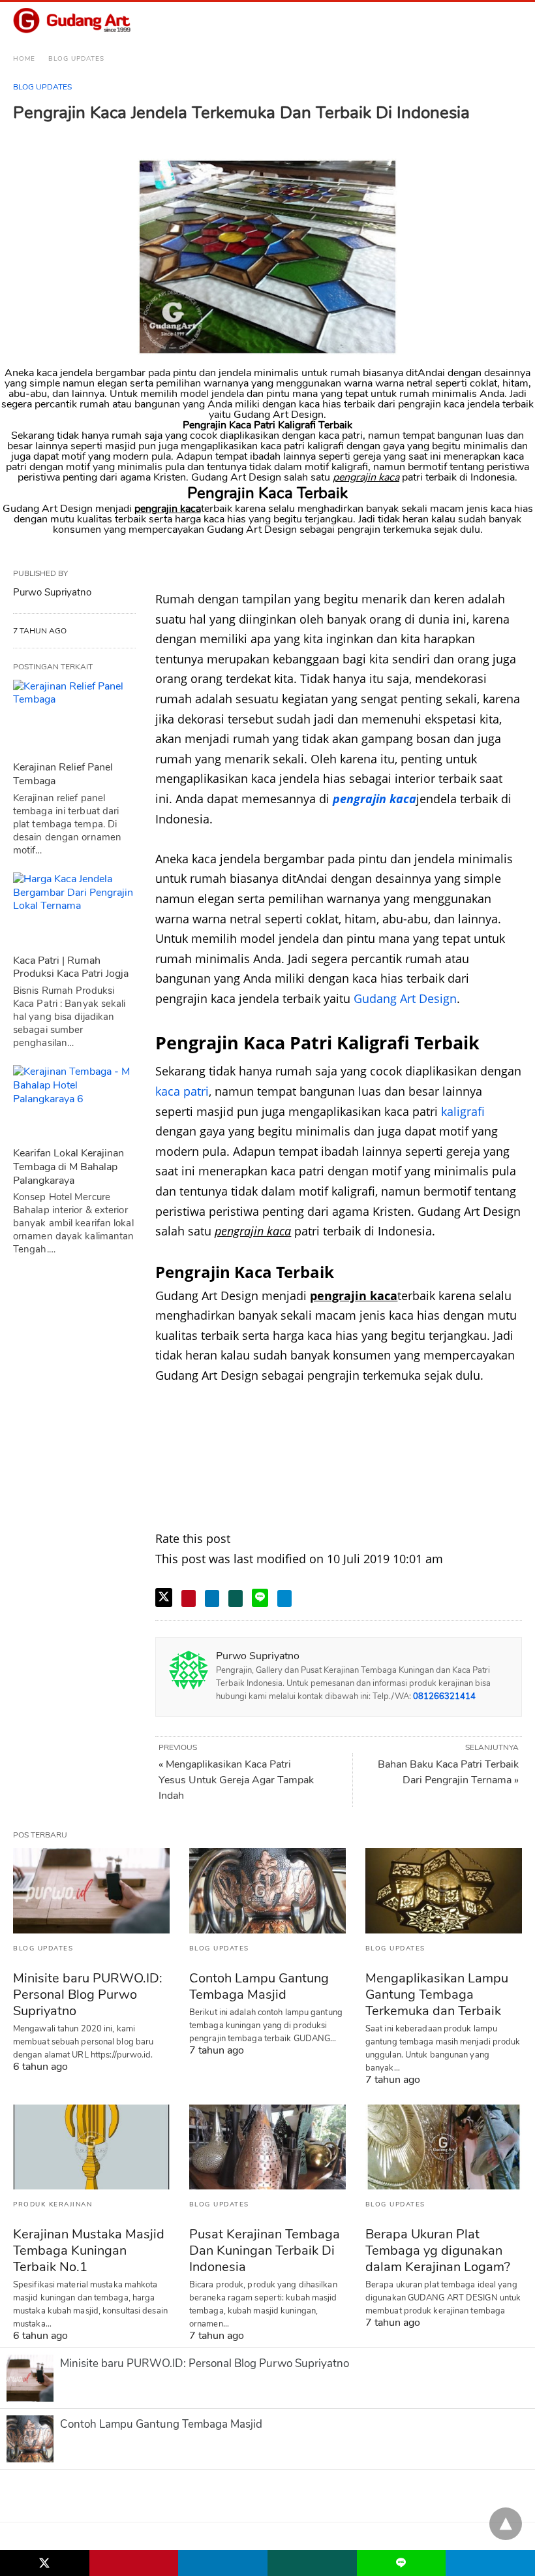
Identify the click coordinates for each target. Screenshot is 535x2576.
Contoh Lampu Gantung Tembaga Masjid (259, 1986)
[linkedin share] (212, 1598)
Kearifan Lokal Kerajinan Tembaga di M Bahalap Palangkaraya (69, 1167)
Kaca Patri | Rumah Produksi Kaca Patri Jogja (71, 967)
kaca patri (182, 1091)
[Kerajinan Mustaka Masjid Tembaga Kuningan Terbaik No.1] (91, 2147)
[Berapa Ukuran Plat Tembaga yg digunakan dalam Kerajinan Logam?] (444, 2147)
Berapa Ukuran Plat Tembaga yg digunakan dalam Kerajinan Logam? (438, 2250)
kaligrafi (463, 1111)
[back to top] (506, 2524)
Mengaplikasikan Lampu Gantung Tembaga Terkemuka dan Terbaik (437, 1995)
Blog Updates (76, 59)
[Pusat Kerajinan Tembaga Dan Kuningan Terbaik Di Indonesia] (267, 2147)
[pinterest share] (189, 1598)
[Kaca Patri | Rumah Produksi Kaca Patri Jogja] (74, 910)
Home (24, 59)
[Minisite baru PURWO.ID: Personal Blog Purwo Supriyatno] (91, 1890)
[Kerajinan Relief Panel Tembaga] (74, 717)
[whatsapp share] (236, 1598)
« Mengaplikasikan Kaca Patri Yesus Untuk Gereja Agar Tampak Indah (236, 1780)
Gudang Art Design (405, 998)
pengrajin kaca (374, 799)
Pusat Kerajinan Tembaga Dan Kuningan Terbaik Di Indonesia (265, 2250)
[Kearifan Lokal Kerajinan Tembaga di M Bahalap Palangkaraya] (74, 1103)
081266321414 (444, 1696)
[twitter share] (164, 1598)
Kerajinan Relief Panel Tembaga (63, 774)
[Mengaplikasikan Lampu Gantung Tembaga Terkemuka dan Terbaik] (444, 1890)
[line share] (260, 1598)
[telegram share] (284, 1598)
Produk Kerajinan (53, 2204)
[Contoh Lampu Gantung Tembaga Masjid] (267, 1890)
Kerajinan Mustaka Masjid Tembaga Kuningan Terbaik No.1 (89, 2250)
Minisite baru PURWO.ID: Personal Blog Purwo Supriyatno (88, 1995)
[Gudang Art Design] (72, 21)
